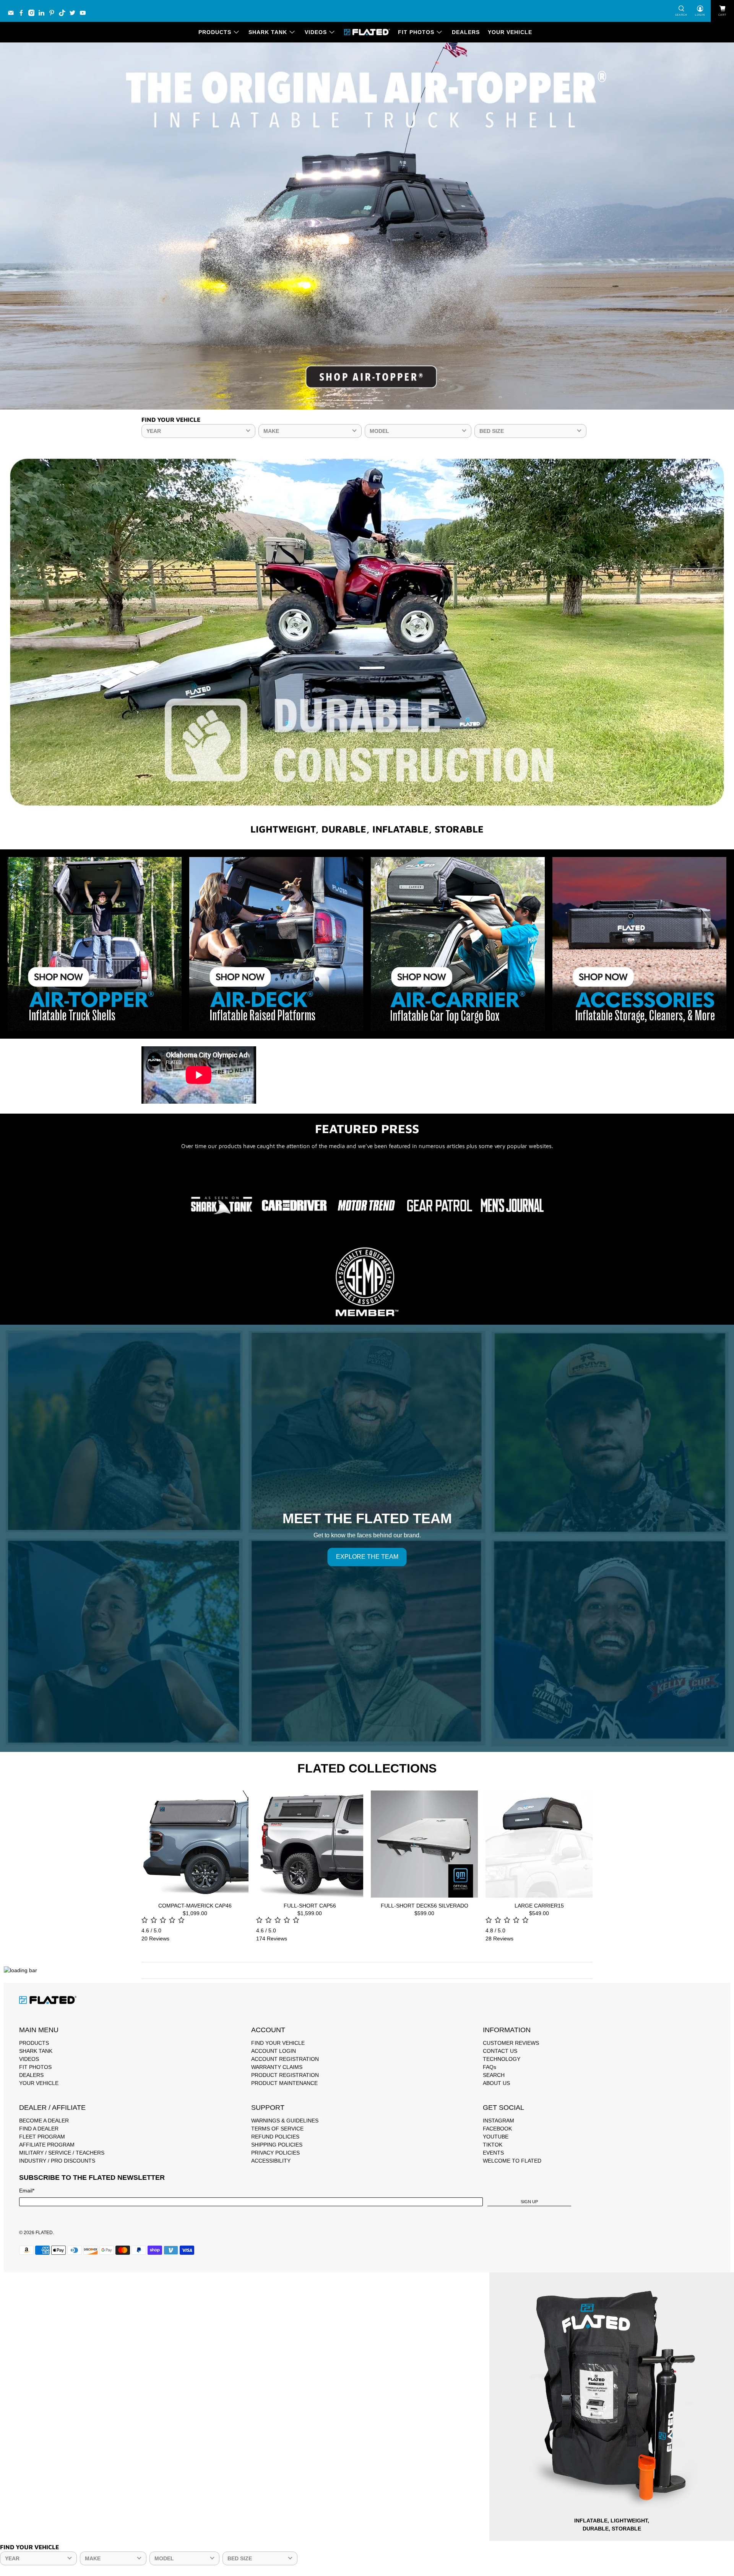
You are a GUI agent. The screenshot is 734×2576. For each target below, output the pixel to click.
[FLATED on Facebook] (23, 15)
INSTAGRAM (499, 2121)
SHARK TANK (268, 32)
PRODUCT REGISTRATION (285, 2075)
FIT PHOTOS (416, 32)
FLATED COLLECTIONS (367, 1768)
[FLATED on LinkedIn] (43, 15)
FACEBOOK (497, 2129)
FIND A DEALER (39, 2129)
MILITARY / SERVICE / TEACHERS (62, 2153)
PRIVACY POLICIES (275, 2153)
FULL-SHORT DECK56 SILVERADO (425, 1906)
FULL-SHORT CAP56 (310, 1906)
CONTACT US (500, 2051)
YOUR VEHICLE (510, 32)
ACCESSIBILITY (271, 2161)
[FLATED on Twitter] (74, 15)
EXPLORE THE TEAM (367, 1557)
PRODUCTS (215, 32)
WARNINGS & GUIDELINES (285, 2121)
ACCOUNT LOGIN (274, 2051)
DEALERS (466, 32)
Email (27, 2191)
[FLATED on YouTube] (85, 15)
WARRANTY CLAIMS (277, 2067)
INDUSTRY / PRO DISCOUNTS (57, 2161)
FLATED (44, 2232)
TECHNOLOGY (502, 2059)
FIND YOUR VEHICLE (278, 2043)
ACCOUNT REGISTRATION (285, 2059)
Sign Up (529, 2202)
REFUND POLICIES (275, 2137)
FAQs (490, 2067)
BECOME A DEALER (44, 2121)
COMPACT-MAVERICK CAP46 (195, 1906)
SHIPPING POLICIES (277, 2145)
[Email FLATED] (13, 15)
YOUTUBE (496, 2137)
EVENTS (493, 2153)
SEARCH (494, 2075)
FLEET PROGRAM (42, 2137)
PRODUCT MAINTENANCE (284, 2083)
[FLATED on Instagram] (33, 15)
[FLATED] (367, 32)
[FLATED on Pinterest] (54, 15)
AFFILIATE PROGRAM (47, 2145)
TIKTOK (493, 2145)
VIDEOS (316, 32)
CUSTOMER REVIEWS (511, 2043)
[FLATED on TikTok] (64, 15)
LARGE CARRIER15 (539, 1906)
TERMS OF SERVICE (277, 2129)
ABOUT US (496, 2083)
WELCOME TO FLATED (512, 2161)
